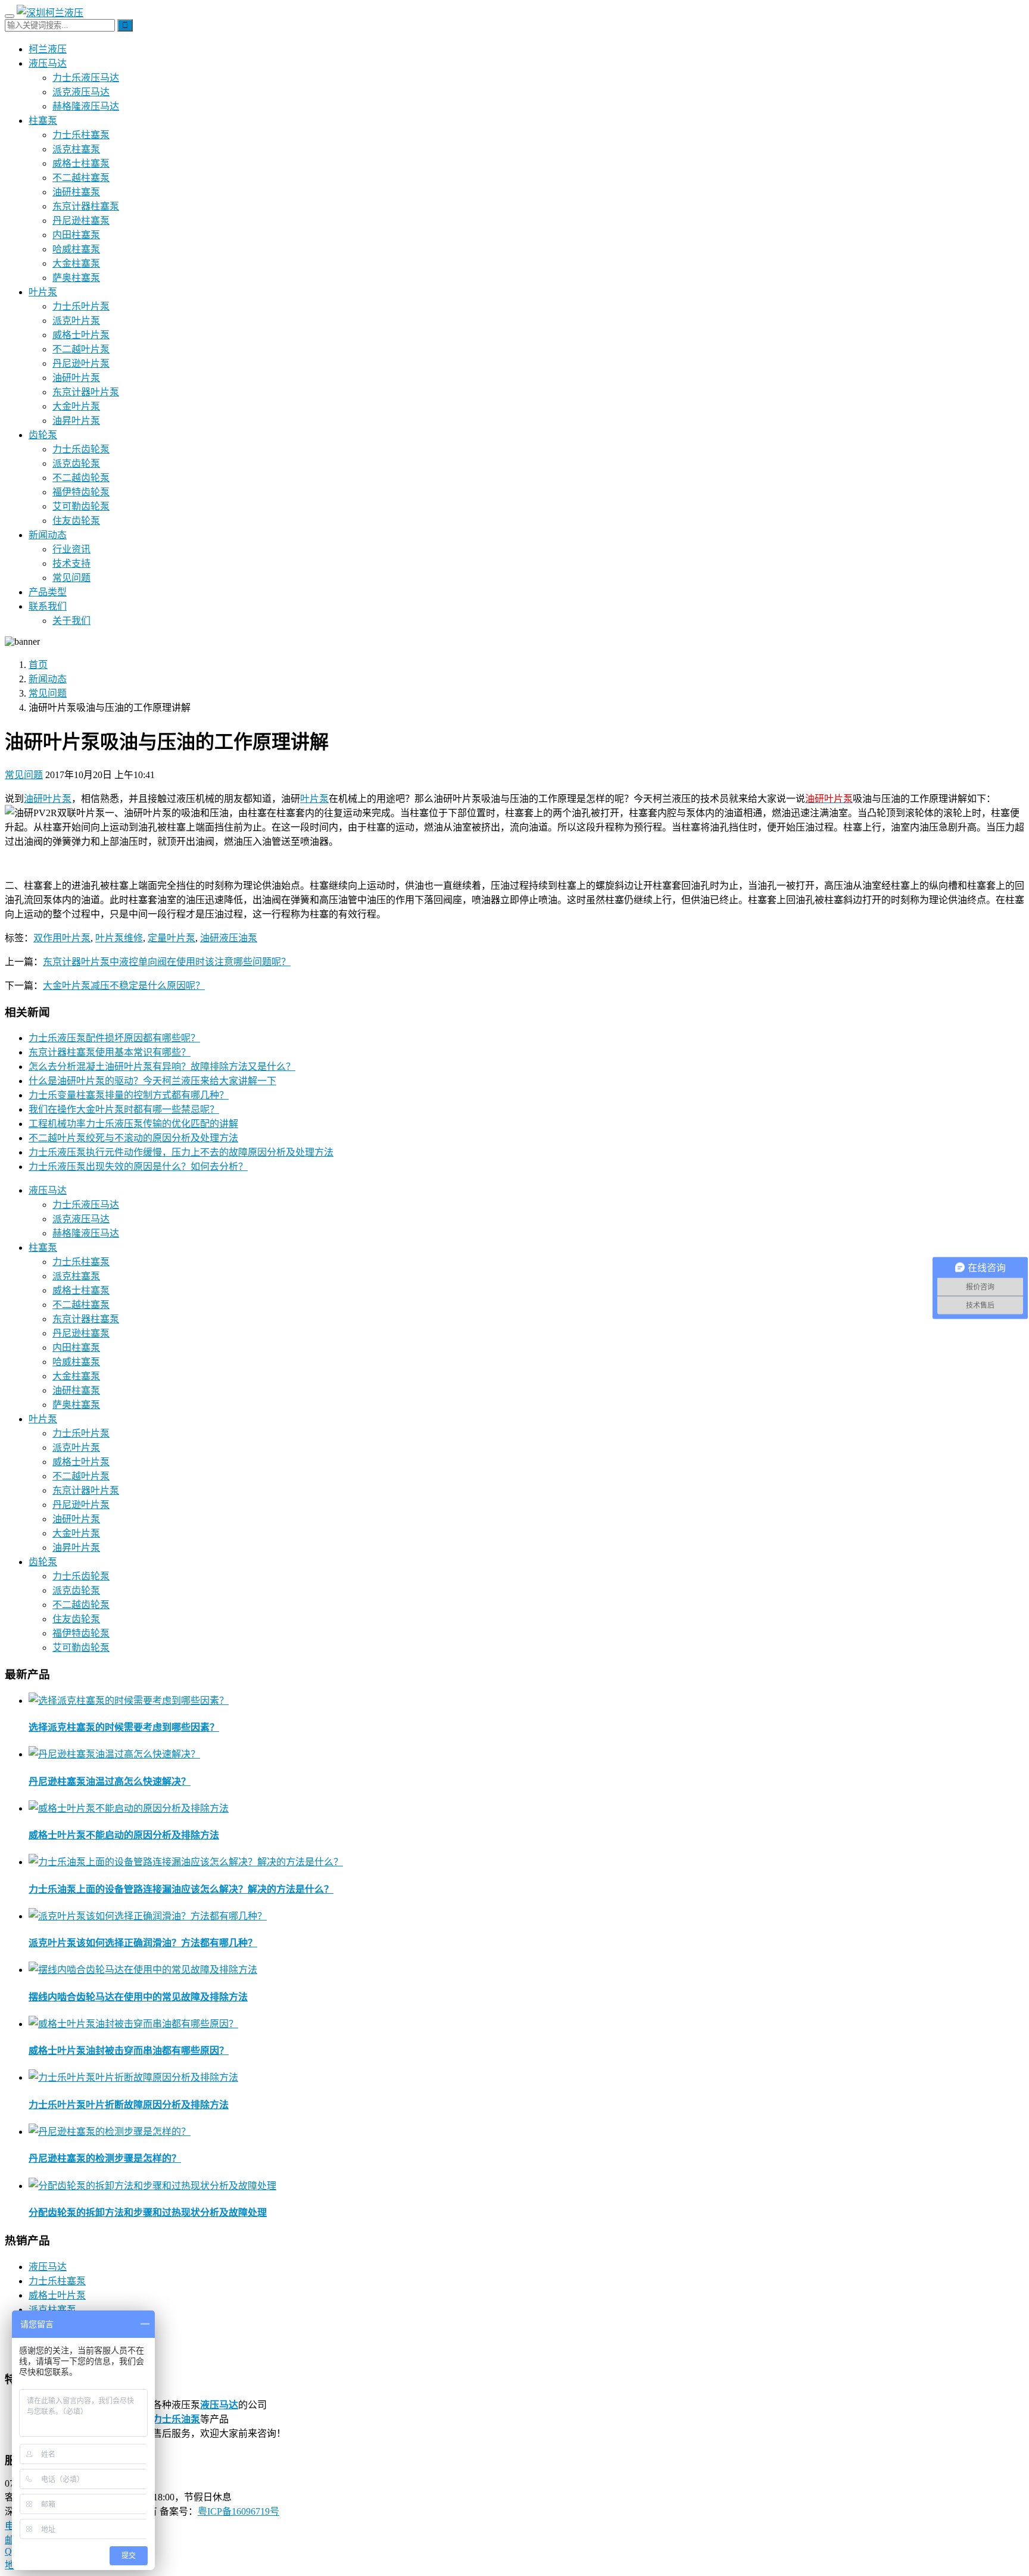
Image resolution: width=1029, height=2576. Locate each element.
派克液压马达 (81, 92)
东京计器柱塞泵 (86, 206)
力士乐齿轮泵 (81, 449)
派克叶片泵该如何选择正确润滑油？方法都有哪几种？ (143, 1943)
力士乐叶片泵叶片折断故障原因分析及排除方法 (129, 2105)
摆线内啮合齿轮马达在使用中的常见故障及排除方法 (138, 1997)
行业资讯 (71, 549)
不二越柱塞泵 (81, 178)
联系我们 (48, 606)
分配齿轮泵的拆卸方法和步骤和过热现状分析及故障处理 (148, 2213)
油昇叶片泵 (76, 421)
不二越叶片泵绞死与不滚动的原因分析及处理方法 (133, 1138)
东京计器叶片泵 (86, 392)
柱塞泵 (43, 121)
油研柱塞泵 (76, 192)
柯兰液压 (48, 49)
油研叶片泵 (76, 378)
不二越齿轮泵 (81, 478)
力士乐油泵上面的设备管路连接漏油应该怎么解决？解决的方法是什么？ (181, 1889)
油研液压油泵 (229, 938)
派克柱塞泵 (76, 149)
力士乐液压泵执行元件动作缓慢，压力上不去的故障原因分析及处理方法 (181, 1152)
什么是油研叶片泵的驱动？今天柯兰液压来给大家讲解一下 (152, 1081)
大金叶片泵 (76, 406)
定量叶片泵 (171, 938)
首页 (38, 665)
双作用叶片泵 (62, 938)
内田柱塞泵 (76, 235)
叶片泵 (43, 292)
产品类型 (48, 592)
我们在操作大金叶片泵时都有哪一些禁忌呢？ (124, 1109)
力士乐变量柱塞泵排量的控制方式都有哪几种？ (129, 1095)
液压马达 (48, 63)
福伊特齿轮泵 (81, 492)
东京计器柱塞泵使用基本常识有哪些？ (110, 1052)
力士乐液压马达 (86, 78)
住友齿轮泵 (76, 521)
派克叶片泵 (76, 321)
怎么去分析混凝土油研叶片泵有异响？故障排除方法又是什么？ (162, 1067)
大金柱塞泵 (76, 263)
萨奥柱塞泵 (76, 278)
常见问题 (71, 578)
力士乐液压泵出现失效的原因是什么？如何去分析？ (138, 1167)
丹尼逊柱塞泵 (81, 221)
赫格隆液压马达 (86, 106)
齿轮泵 (43, 435)
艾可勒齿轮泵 (81, 506)
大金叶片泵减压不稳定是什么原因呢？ (124, 986)
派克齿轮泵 (76, 463)
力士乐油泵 (176, 2419)
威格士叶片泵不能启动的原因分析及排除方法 (124, 1835)
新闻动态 (48, 535)
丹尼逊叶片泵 (81, 363)
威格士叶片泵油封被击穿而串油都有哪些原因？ (129, 2051)
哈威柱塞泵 (76, 249)
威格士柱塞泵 (81, 163)
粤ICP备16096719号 (238, 2511)
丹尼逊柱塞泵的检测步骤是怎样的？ (105, 2158)
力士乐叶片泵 (81, 306)
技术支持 (71, 563)
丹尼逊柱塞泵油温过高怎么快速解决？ (110, 1782)
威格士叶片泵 (81, 335)
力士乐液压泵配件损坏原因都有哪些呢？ (114, 1038)
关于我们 (71, 621)
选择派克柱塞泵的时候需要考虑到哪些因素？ (124, 1727)
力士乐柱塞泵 (81, 135)
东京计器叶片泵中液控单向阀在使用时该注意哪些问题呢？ (167, 962)
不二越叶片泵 (81, 349)
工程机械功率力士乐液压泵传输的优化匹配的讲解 (133, 1124)
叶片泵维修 (119, 938)
